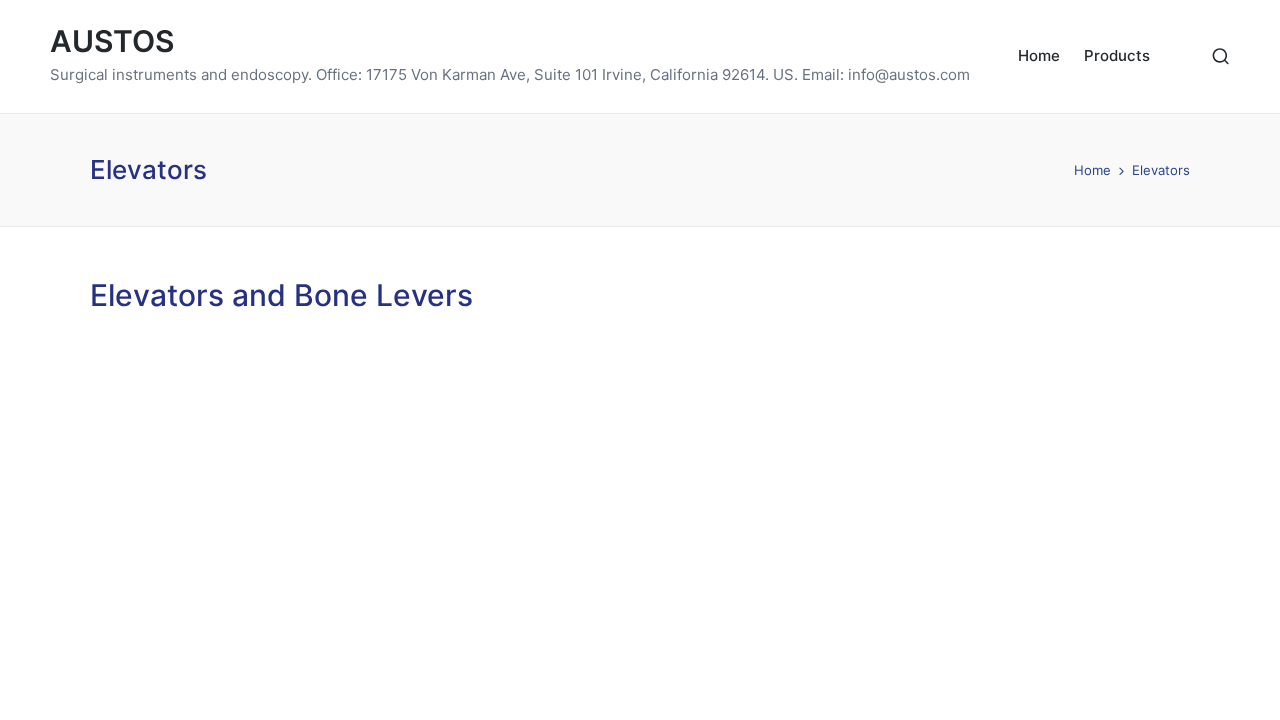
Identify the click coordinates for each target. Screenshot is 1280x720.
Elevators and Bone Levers (281, 295)
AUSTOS (112, 41)
